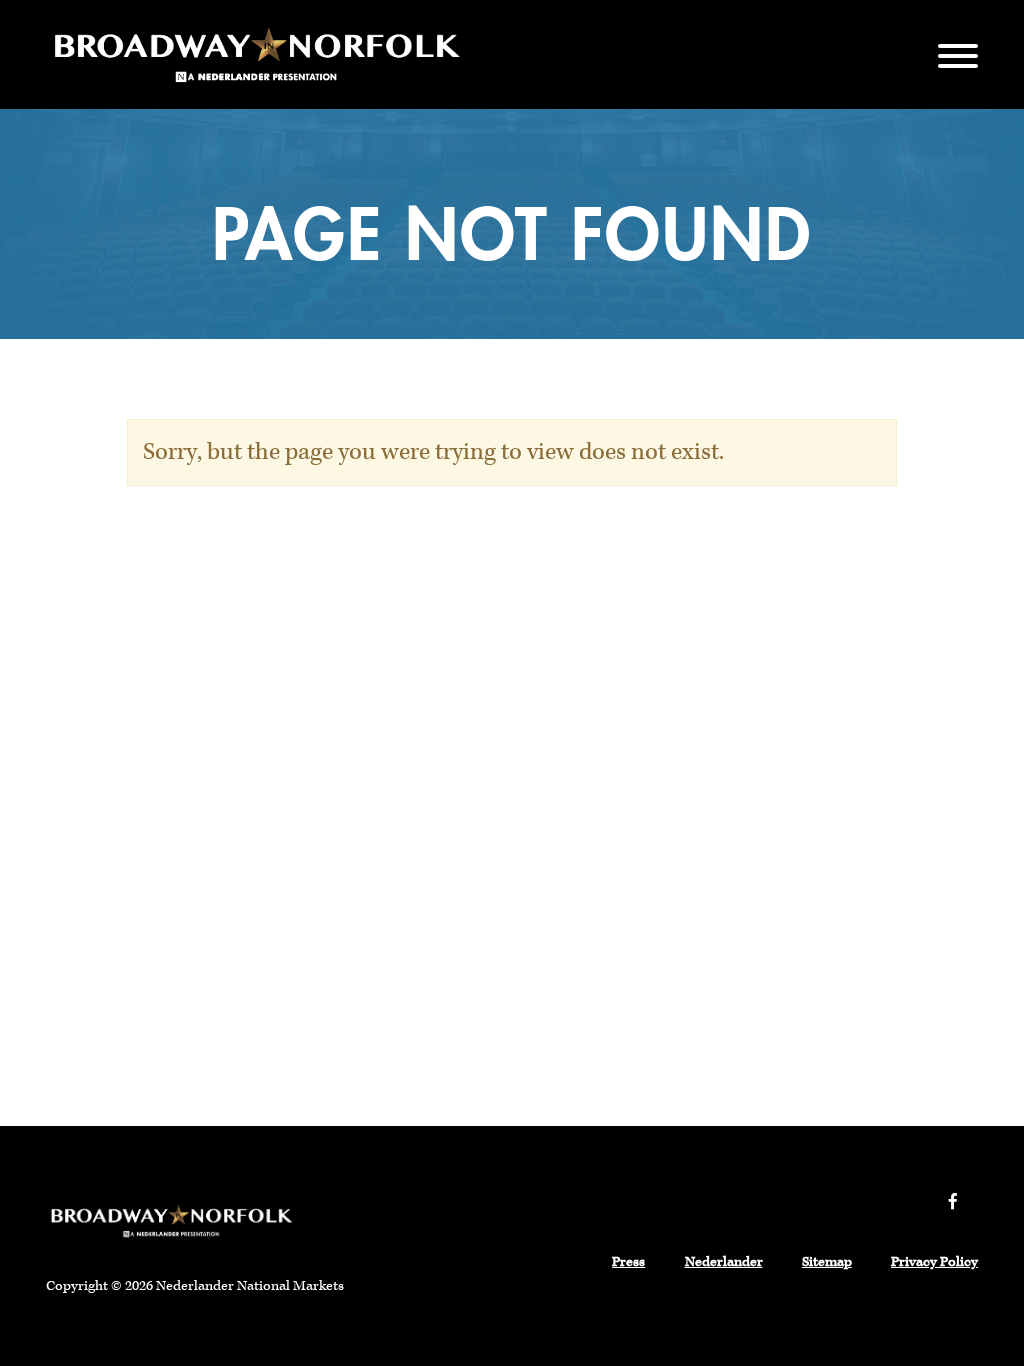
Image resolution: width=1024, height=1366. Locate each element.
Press (628, 1262)
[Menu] (958, 54)
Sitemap (827, 1262)
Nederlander (724, 1262)
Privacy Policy (934, 1262)
